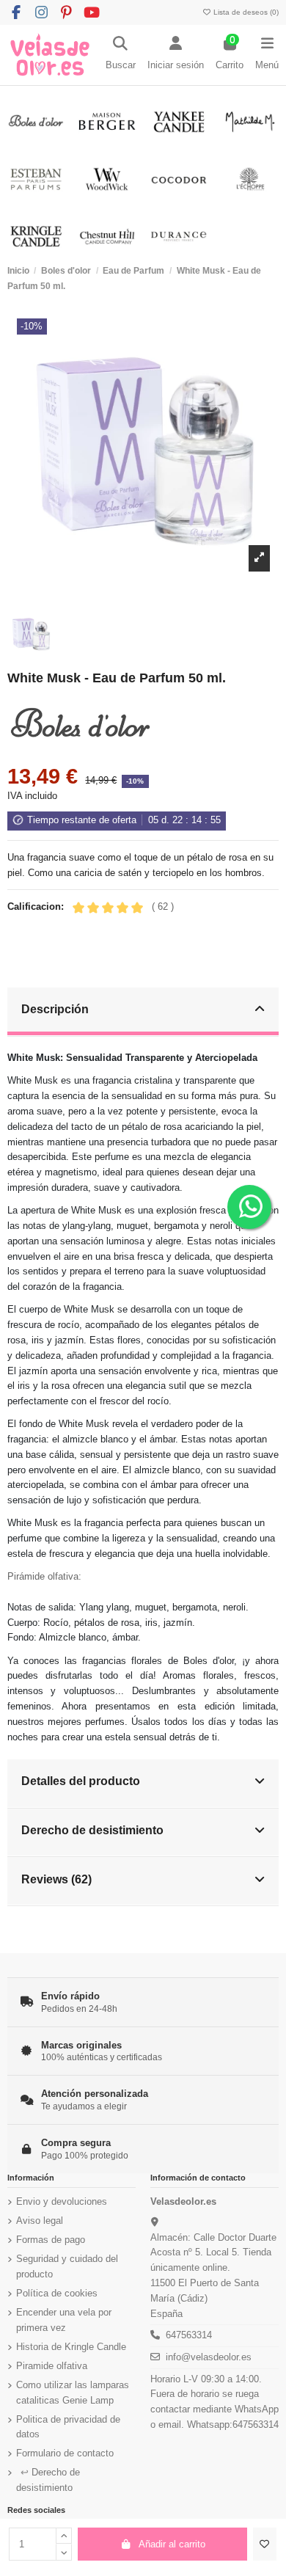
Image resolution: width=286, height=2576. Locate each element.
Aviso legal (40, 2221)
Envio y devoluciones (62, 2201)
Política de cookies (57, 2293)
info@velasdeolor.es (209, 2357)
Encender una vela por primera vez (64, 2320)
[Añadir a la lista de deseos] (265, 2544)
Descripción (55, 1009)
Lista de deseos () (245, 12)
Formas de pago (51, 2240)
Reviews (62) (56, 1879)
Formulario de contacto (65, 2453)
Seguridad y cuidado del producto (67, 2266)
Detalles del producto (81, 1781)
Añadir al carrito (172, 2544)
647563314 (189, 2335)
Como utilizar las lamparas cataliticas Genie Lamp (73, 2393)
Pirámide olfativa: (44, 1576)
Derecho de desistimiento (92, 1830)
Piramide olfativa (52, 2366)
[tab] (143, 1012)
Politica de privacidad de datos (68, 2427)
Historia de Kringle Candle (71, 2347)
